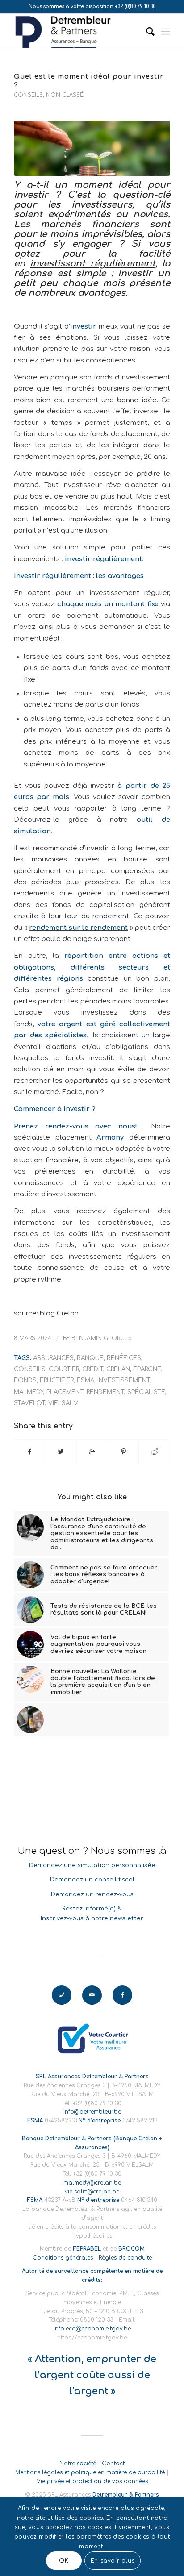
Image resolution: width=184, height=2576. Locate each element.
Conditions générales (63, 2258)
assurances (53, 1358)
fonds (25, 1380)
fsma (86, 1380)
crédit (93, 1369)
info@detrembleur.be (92, 2112)
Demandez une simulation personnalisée (92, 1865)
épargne (147, 1369)
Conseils (28, 95)
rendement (105, 1392)
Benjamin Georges (102, 1338)
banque (90, 1358)
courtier (64, 1369)
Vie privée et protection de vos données (92, 2481)
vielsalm (63, 1403)
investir (83, 326)
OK (64, 2561)
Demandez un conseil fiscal (92, 1880)
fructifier (57, 1380)
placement (65, 1392)
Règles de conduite (125, 2258)
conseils (30, 1369)
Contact (113, 2464)
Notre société (78, 2464)
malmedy (29, 1392)
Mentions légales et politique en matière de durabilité (90, 2472)
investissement (124, 1380)
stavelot (29, 1403)
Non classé (65, 95)
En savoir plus (113, 2561)
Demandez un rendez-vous (92, 1894)
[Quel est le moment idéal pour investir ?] (92, 148)
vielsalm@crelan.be (92, 2192)
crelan (118, 1369)
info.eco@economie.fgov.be (92, 2329)
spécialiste (146, 1392)
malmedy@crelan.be (92, 2183)
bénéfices (124, 1358)
